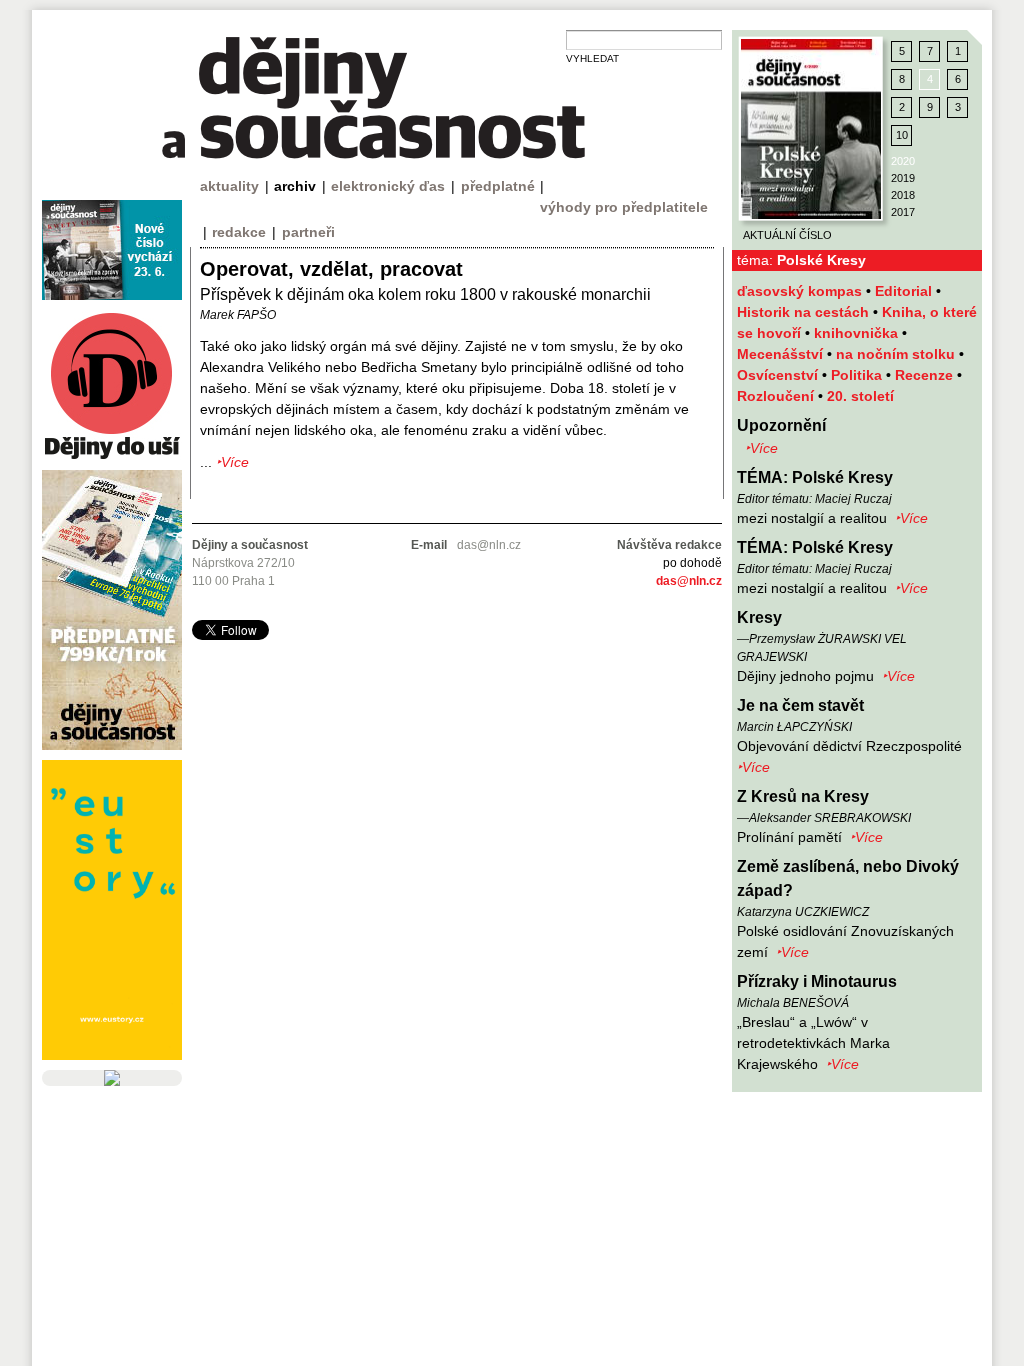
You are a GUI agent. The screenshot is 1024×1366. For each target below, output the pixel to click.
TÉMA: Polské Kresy (815, 477)
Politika (858, 375)
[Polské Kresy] (811, 129)
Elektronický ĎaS (388, 186)
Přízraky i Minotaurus (817, 981)
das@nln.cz (689, 581)
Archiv (295, 186)
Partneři (308, 232)
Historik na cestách (805, 312)
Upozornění (781, 425)
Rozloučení (777, 396)
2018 (903, 195)
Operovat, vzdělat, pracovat (331, 269)
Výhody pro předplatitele (624, 207)
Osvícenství (779, 375)
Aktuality (229, 186)
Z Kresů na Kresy (803, 796)
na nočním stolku (897, 354)
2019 (903, 178)
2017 (903, 212)
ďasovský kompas (801, 291)
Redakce (239, 232)
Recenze (926, 375)
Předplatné (498, 186)
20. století (860, 396)
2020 (903, 161)
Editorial (905, 291)
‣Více (761, 448)
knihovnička (858, 333)
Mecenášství (782, 354)
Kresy (759, 617)
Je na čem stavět (800, 705)
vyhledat (592, 58)
